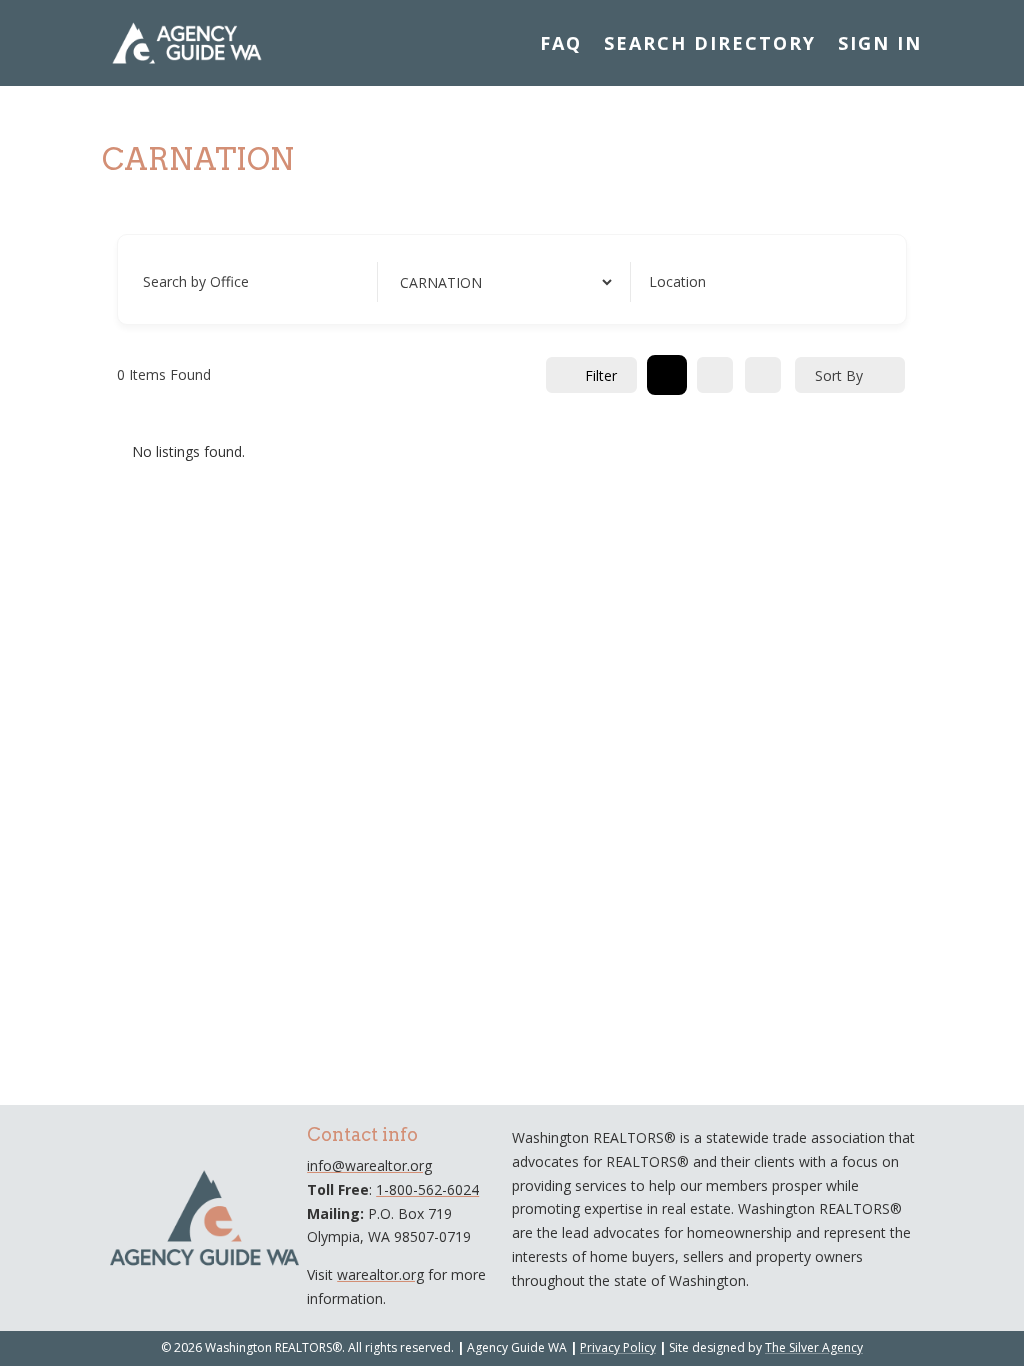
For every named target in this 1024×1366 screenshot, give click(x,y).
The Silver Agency (814, 1347)
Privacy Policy (618, 1347)
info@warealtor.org (369, 1165)
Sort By (839, 375)
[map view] (763, 375)
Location (677, 281)
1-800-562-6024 (427, 1189)
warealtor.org (380, 1274)
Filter (601, 375)
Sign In (880, 43)
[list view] (715, 375)
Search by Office (196, 281)
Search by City (441, 281)
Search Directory (710, 43)
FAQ (561, 43)
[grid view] (667, 375)
